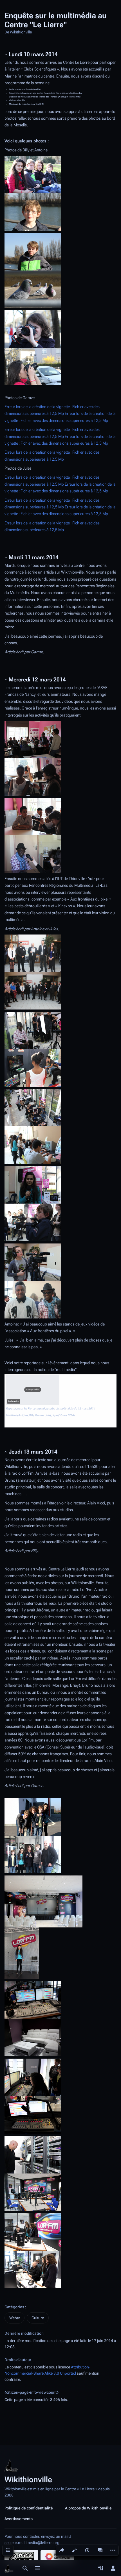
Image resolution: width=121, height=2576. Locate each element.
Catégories (14, 2307)
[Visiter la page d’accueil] (9, 2568)
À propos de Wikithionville (88, 2508)
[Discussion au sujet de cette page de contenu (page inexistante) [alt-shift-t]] (100, 2550)
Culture (38, 2318)
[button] (33, 1390)
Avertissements (19, 2519)
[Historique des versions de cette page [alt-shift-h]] (87, 2550)
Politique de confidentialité (29, 2508)
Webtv (14, 2318)
